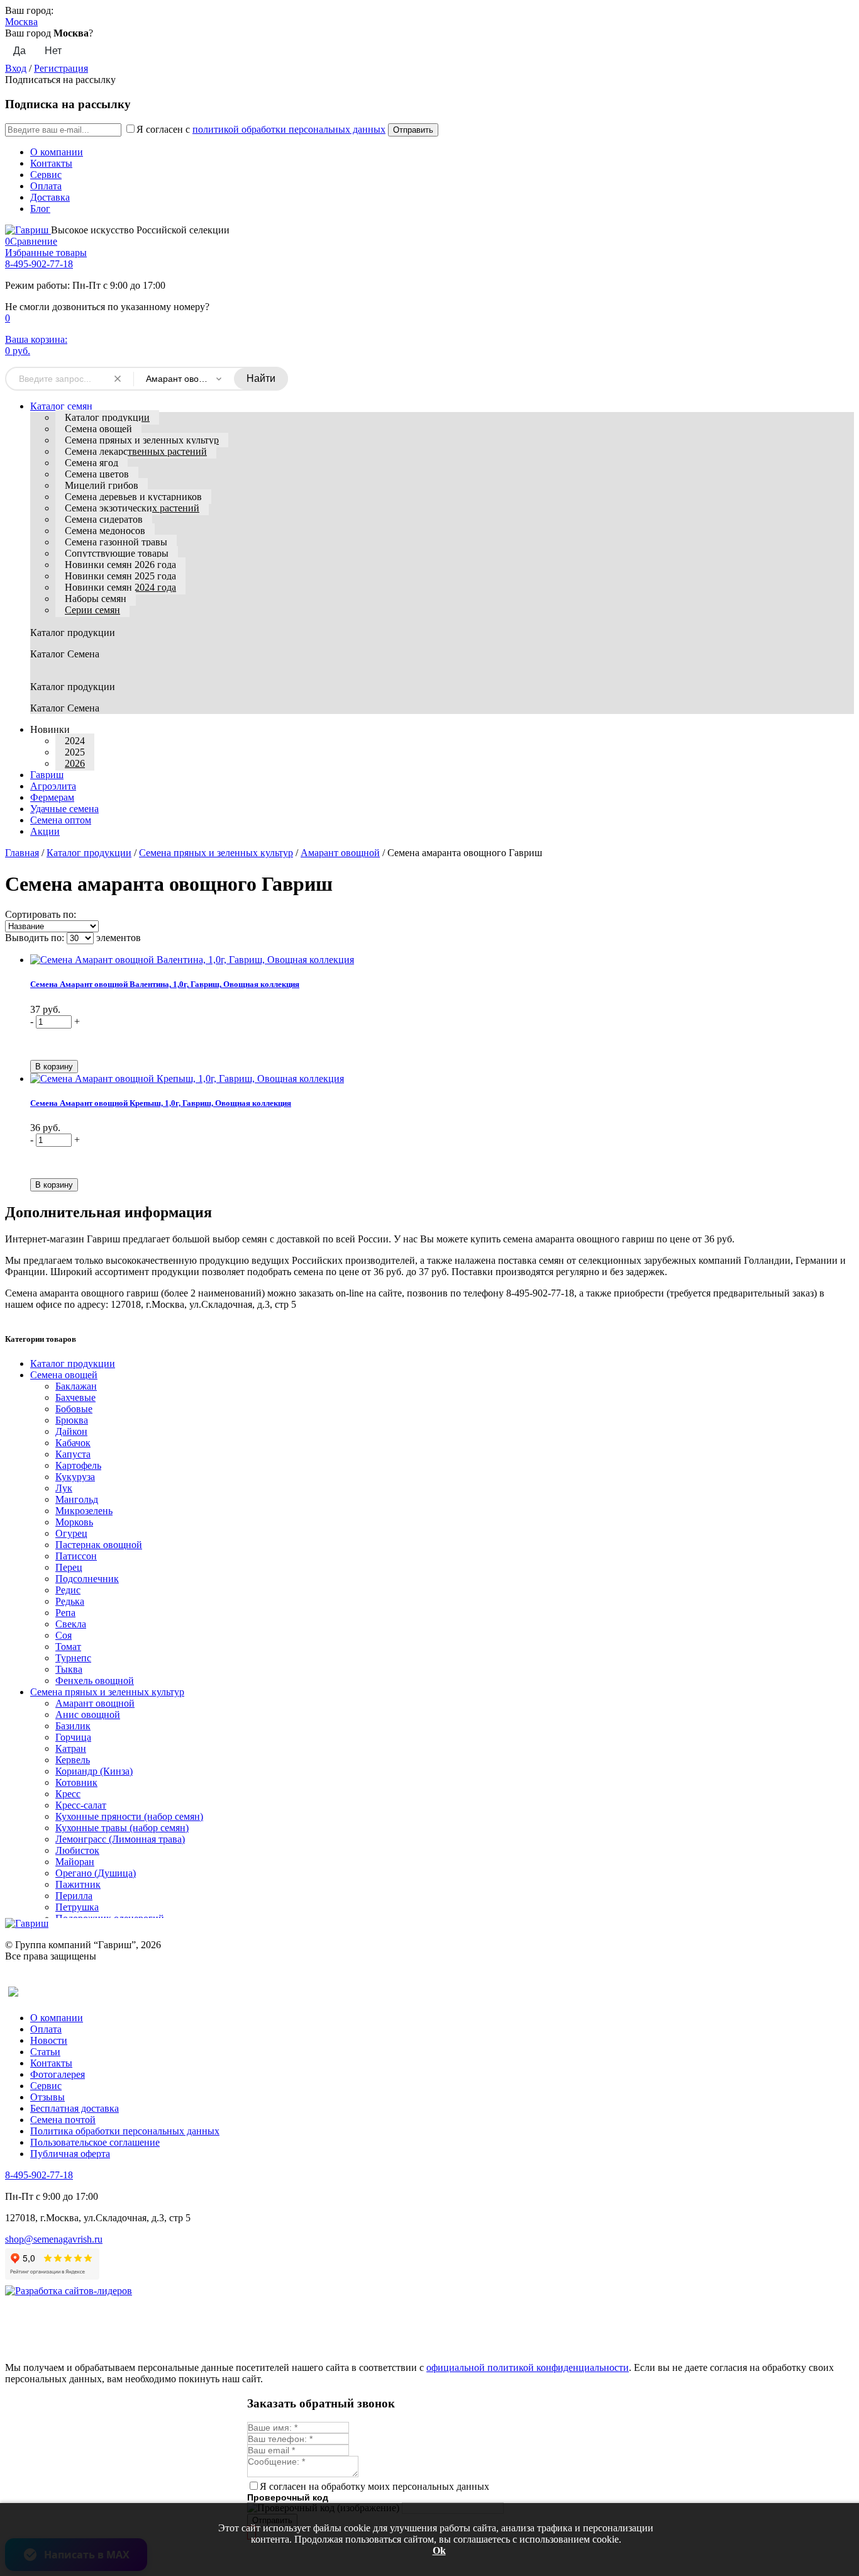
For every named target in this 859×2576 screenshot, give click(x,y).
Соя (64, 1635)
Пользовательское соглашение (95, 2142)
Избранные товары (46, 253)
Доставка (50, 197)
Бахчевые (75, 1397)
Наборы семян (96, 599)
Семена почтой (63, 2120)
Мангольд (77, 1499)
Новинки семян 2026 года (120, 565)
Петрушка (77, 1907)
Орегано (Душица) (96, 1873)
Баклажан (76, 1386)
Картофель (78, 1465)
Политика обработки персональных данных (125, 2131)
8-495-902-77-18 (39, 264)
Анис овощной (88, 1715)
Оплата (46, 186)
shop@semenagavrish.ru (54, 2239)
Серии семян (92, 610)
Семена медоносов (105, 531)
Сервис (46, 175)
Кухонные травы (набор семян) (122, 1828)
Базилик (73, 1726)
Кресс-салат (81, 1805)
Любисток (77, 1850)
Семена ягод (91, 463)
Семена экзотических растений (132, 508)
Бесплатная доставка (75, 2108)
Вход (16, 68)
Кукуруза (75, 1477)
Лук (64, 1488)
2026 (75, 763)
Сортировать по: (41, 914)
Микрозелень (84, 1511)
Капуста (73, 1454)
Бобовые (74, 1409)
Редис (68, 1590)
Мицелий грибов (102, 485)
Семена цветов (97, 474)
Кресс (68, 1794)
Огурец (71, 1533)
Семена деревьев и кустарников (133, 497)
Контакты (51, 163)
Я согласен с (261, 129)
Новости (49, 2040)
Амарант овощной (340, 853)
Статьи (45, 2052)
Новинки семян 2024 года (120, 587)
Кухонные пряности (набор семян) (129, 1816)
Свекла (71, 1624)
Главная (22, 853)
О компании (57, 152)
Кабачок (73, 1443)
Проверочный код (288, 2497)
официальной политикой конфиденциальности (528, 2367)
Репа (65, 1613)
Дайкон (71, 1431)
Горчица (73, 1737)
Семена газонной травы (116, 542)
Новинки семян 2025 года (120, 576)
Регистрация (61, 68)
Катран (71, 1748)
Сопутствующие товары (117, 553)
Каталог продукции (107, 417)
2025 (75, 752)
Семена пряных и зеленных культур (142, 440)
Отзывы (47, 2097)
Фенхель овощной (95, 1681)
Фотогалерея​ (58, 2074)
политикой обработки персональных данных (289, 129)
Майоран (75, 1862)
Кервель (73, 1760)
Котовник (76, 1782)
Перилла (74, 1896)
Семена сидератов (104, 519)
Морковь (74, 1522)
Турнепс (73, 1658)
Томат (68, 1647)
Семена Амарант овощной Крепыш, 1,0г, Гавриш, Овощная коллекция (161, 1103)
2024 (75, 741)
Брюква (72, 1420)
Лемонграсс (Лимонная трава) (120, 1839)
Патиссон (76, 1556)
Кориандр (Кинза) (94, 1771)
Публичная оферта (70, 2154)
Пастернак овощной (99, 1545)
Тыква (69, 1669)
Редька (70, 1601)
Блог (40, 209)
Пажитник (78, 1884)
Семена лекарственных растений (136, 451)
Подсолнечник (87, 1579)
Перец (69, 1567)
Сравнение (31, 241)
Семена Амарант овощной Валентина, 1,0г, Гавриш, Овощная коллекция (165, 984)
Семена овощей (98, 429)
